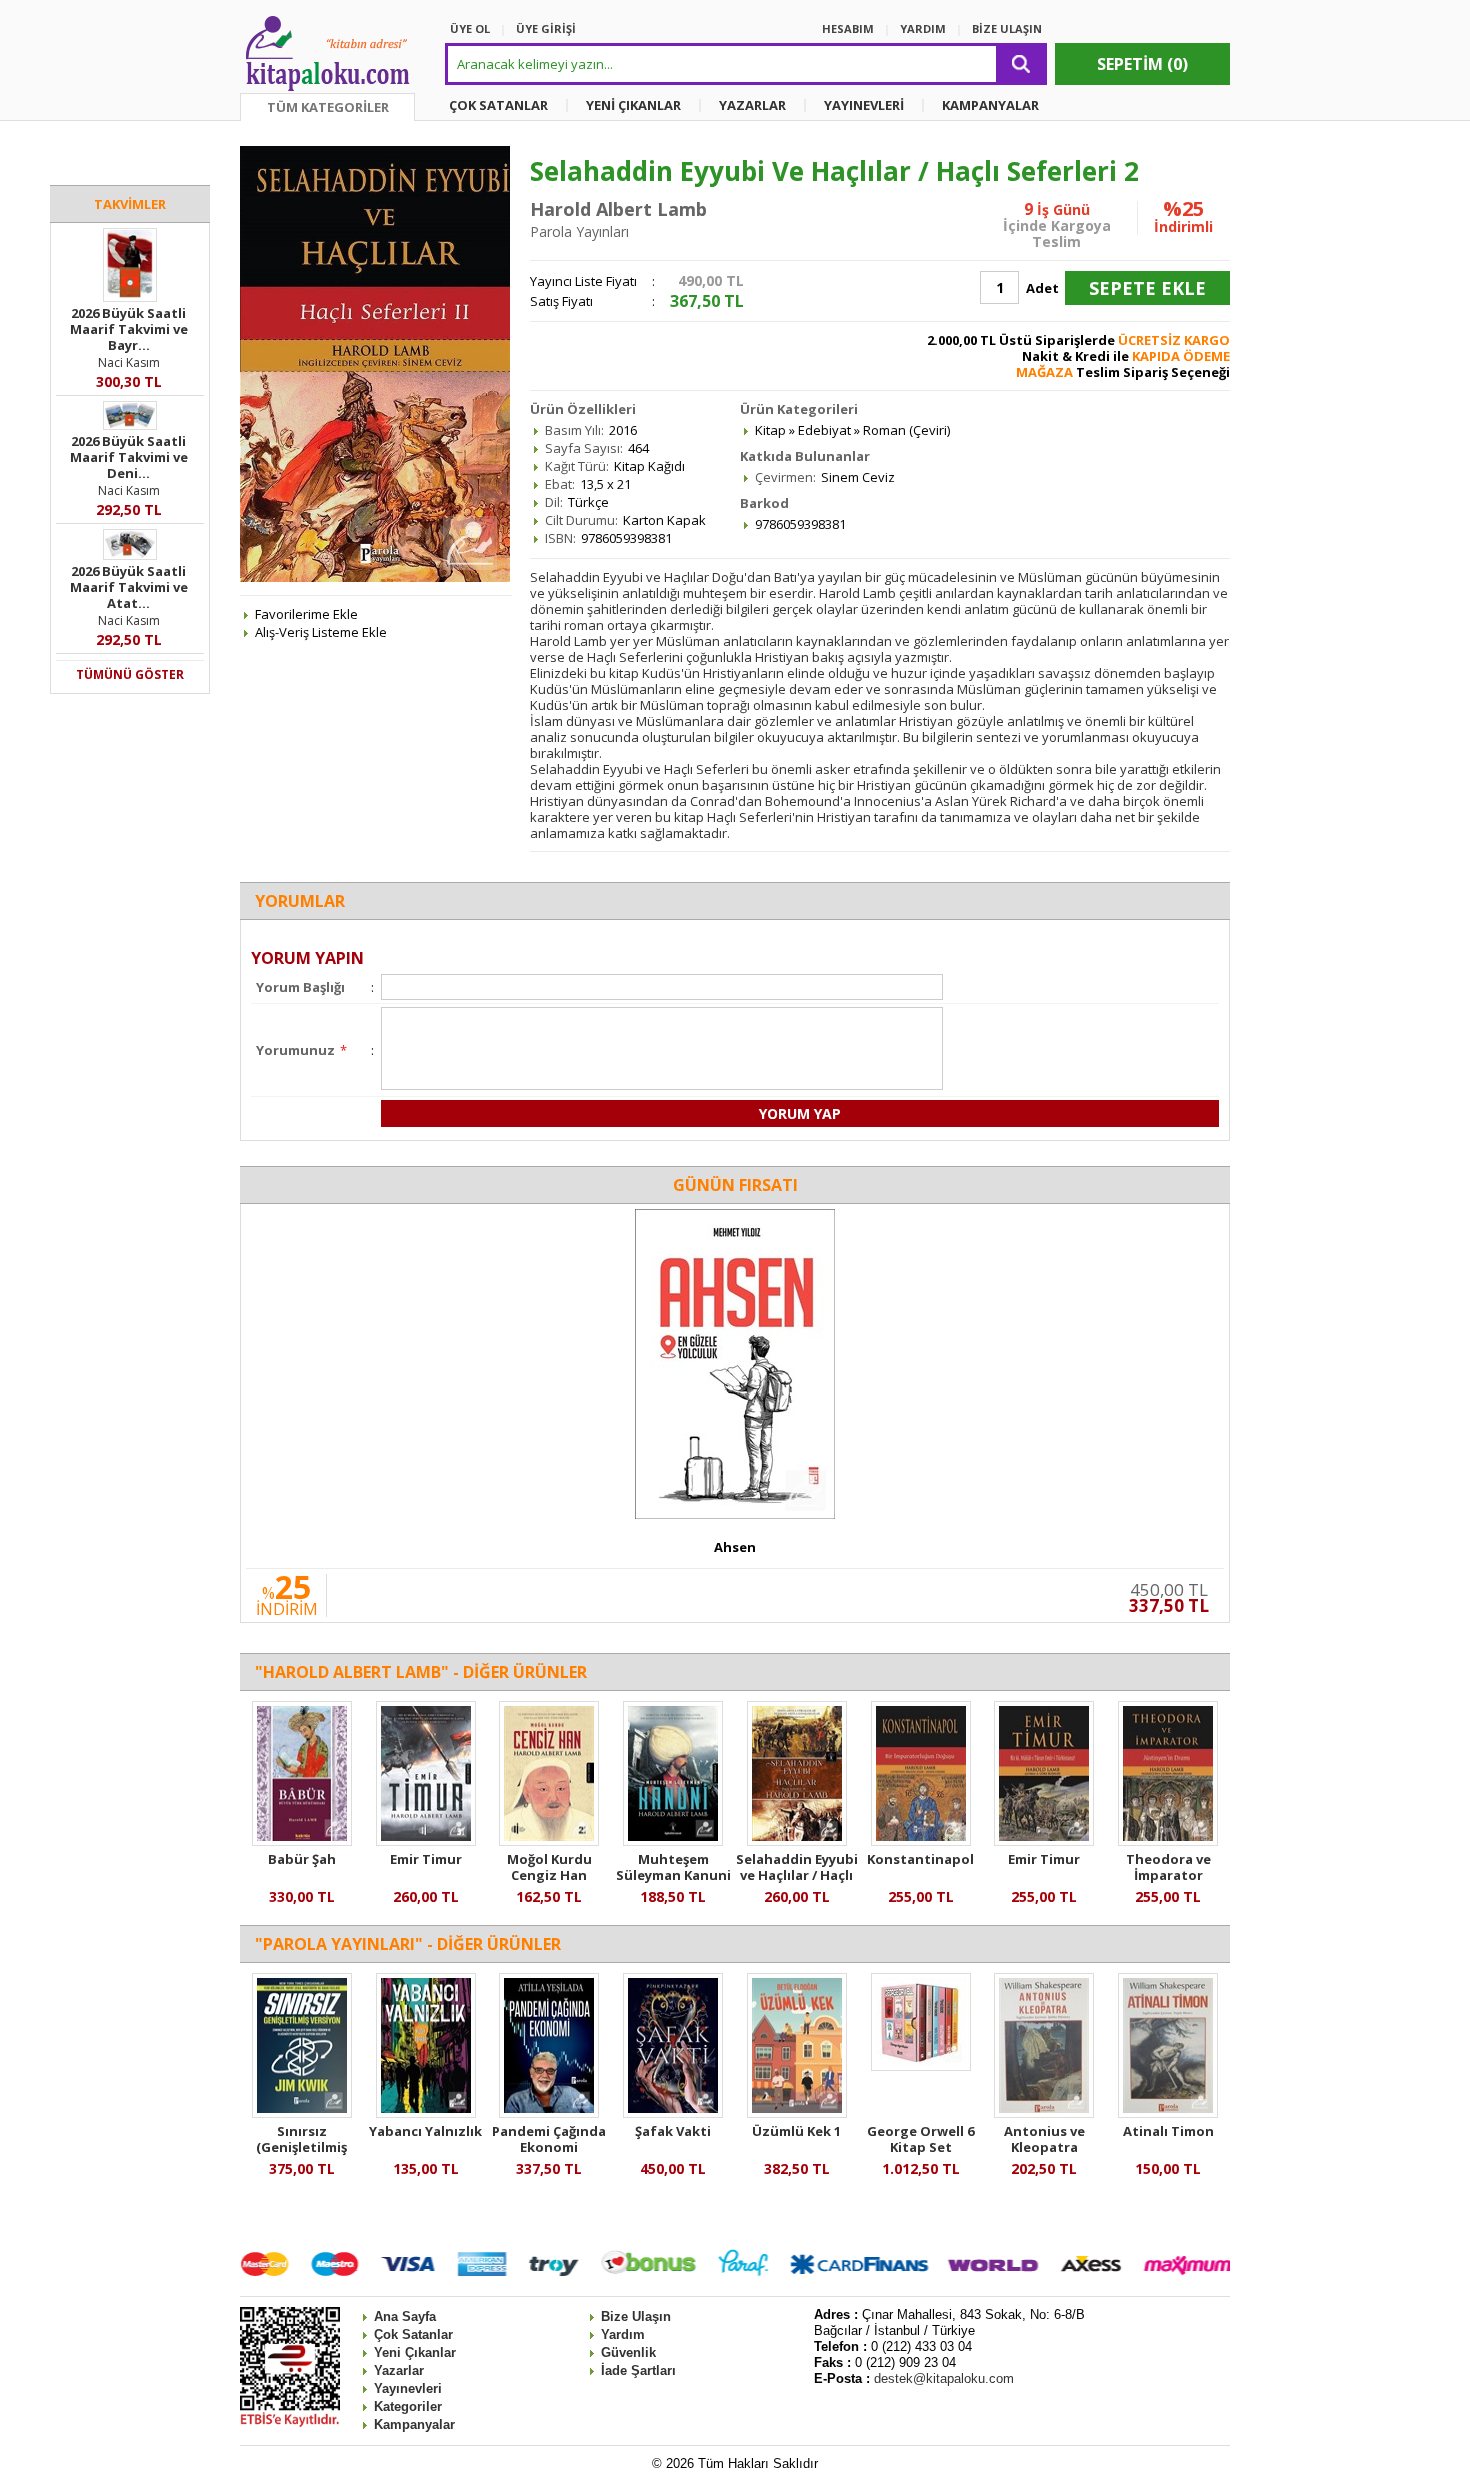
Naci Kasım (129, 362)
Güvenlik (628, 2352)
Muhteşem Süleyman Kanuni (673, 1867)
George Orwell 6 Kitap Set (920, 2139)
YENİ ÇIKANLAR (633, 105)
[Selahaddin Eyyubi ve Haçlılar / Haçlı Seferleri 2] (797, 1841)
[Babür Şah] (302, 1841)
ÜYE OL (470, 28)
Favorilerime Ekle (306, 614)
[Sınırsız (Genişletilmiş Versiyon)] (302, 2113)
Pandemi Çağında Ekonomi (549, 2139)
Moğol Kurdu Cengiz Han (549, 1867)
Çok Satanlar (413, 2334)
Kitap (770, 430)
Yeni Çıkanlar (415, 2352)
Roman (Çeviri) (906, 430)
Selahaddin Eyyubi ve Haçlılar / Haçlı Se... (797, 1875)
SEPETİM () (1142, 64)
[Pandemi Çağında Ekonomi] (549, 2113)
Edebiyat (824, 430)
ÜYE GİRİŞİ (546, 28)
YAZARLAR (752, 105)
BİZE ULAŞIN (1007, 28)
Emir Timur (426, 1859)
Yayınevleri (408, 2388)
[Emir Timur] (426, 1841)
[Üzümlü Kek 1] (797, 2113)
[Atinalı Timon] (1168, 2113)
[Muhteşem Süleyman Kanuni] (673, 1841)
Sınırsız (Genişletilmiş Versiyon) (301, 2147)
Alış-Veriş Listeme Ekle (321, 632)
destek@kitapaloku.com (944, 2378)
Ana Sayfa (405, 2316)
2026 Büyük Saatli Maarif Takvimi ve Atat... (129, 587)
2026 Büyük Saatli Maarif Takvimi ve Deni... (129, 457)
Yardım (623, 2334)
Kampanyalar (414, 2424)
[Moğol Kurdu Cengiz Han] (549, 1841)
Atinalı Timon (1168, 2131)
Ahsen (735, 1547)
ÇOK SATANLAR (498, 105)
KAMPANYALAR (990, 105)
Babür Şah (302, 1859)
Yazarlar (399, 2370)
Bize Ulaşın (636, 2316)
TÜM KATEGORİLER (328, 107)
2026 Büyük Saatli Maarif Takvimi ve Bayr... (129, 329)
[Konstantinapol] (921, 1841)
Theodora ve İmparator (1168, 1867)
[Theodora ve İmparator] (1168, 1841)
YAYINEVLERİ (864, 105)
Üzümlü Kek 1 (796, 2131)
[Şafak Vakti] (673, 2113)
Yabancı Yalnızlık (425, 2131)
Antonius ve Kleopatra (1044, 2139)
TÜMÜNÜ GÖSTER (130, 674)
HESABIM (848, 28)
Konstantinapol (920, 1859)
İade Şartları (638, 2370)
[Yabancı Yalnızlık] (426, 2113)
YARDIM (923, 28)
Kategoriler (408, 2406)
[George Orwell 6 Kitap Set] (921, 2066)
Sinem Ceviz (858, 477)
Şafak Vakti (673, 2131)
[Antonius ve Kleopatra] (1044, 2113)
